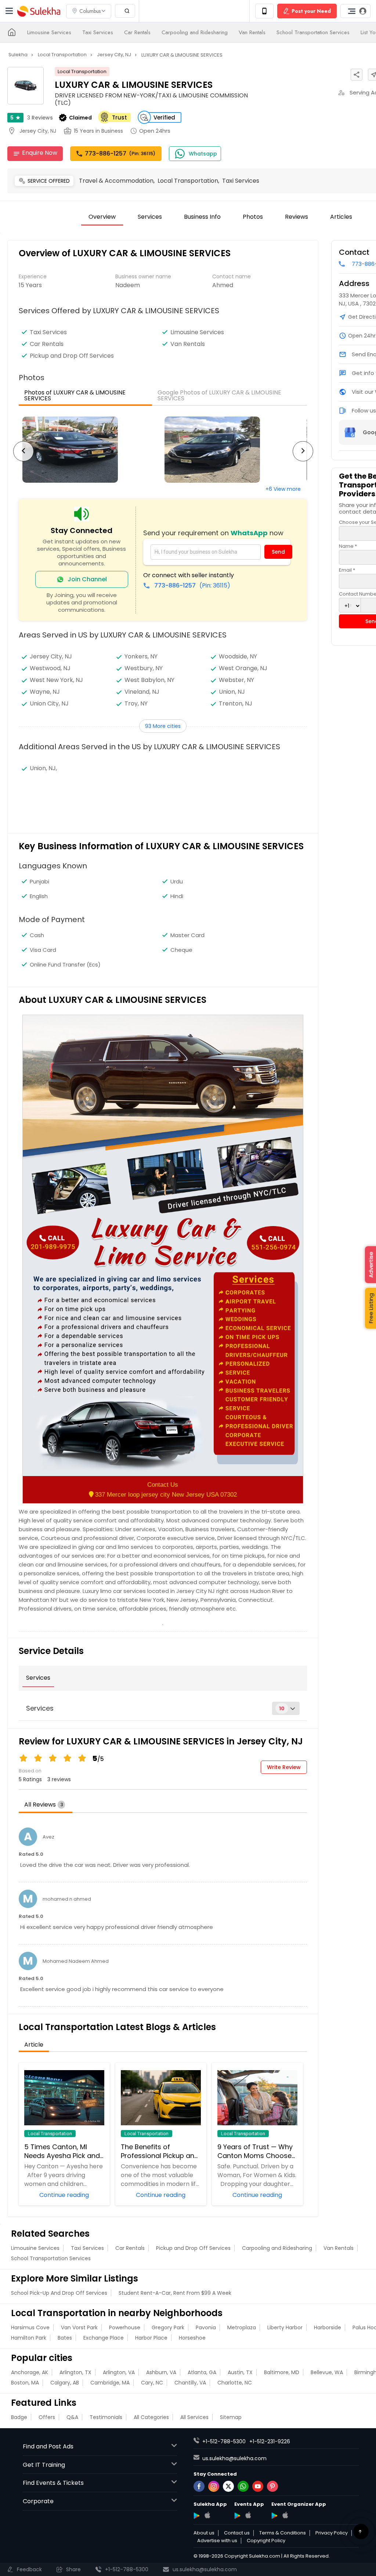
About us (204, 2533)
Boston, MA (25, 2383)
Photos (253, 217)
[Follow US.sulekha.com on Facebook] (199, 2486)
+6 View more (283, 489)
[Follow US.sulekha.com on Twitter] (228, 2486)
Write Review (284, 1767)
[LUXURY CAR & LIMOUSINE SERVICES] (90, 450)
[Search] (125, 11)
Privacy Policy (332, 2533)
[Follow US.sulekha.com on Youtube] (258, 2486)
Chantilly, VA (190, 2383)
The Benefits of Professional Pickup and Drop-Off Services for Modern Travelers (160, 2151)
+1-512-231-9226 (270, 2441)
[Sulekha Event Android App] (237, 2516)
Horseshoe (192, 2338)
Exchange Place (104, 2338)
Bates (65, 2338)
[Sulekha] (9, 11)
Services (150, 217)
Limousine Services (49, 32)
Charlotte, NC (235, 2383)
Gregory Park (168, 2327)
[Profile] (355, 11)
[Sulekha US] (12, 32)
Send (278, 552)
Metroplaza (242, 2327)
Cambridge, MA (110, 2383)
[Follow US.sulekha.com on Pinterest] (272, 2486)
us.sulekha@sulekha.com (234, 2458)
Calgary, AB (65, 2383)
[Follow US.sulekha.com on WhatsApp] (243, 2486)
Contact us (237, 2533)
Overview (102, 217)
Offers (47, 2417)
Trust (120, 117)
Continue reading (64, 2194)
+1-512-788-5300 (224, 2441)
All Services (194, 2417)
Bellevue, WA (327, 2372)
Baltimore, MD (282, 2372)
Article (34, 2045)
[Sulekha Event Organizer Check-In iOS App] (285, 2515)
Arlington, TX (75, 2372)
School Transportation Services (313, 32)
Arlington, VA (119, 2372)
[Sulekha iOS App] (207, 2515)
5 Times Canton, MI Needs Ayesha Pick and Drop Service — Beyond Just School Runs (62, 2151)
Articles (341, 217)
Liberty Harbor (285, 2327)
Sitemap (231, 2417)
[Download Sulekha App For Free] (264, 11)
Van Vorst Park (79, 2327)
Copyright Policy (266, 2541)
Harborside (328, 2327)
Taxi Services (98, 32)
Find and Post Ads (48, 2446)
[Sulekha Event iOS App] (248, 2515)
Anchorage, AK (30, 2372)
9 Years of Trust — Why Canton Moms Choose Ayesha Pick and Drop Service (255, 2151)
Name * (348, 546)
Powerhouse (125, 2327)
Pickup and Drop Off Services (193, 2248)
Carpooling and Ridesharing (195, 32)
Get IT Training (44, 2465)
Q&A (72, 2417)
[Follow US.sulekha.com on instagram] (214, 2486)
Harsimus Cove (30, 2327)
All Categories (151, 2417)
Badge (19, 2417)
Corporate (38, 2501)
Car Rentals (137, 32)
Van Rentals (252, 32)
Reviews (40, 118)
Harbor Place (151, 2338)
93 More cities (163, 726)
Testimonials (106, 2417)
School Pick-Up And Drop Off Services (59, 2293)
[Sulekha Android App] (197, 2516)
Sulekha (39, 11)
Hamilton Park (29, 2338)
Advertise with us (217, 2541)
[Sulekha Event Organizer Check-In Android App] (274, 2516)
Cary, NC (152, 2383)
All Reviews (44, 1805)
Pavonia (206, 2327)
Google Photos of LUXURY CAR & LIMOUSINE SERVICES (219, 395)
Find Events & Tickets (53, 2483)
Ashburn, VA (161, 2372)
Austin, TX (240, 2372)
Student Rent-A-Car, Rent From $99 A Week (175, 2293)
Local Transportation (82, 72)
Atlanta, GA (202, 2372)
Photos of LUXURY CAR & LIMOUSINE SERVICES (75, 395)
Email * (347, 570)
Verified (164, 117)
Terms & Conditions (283, 2533)
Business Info (202, 217)
